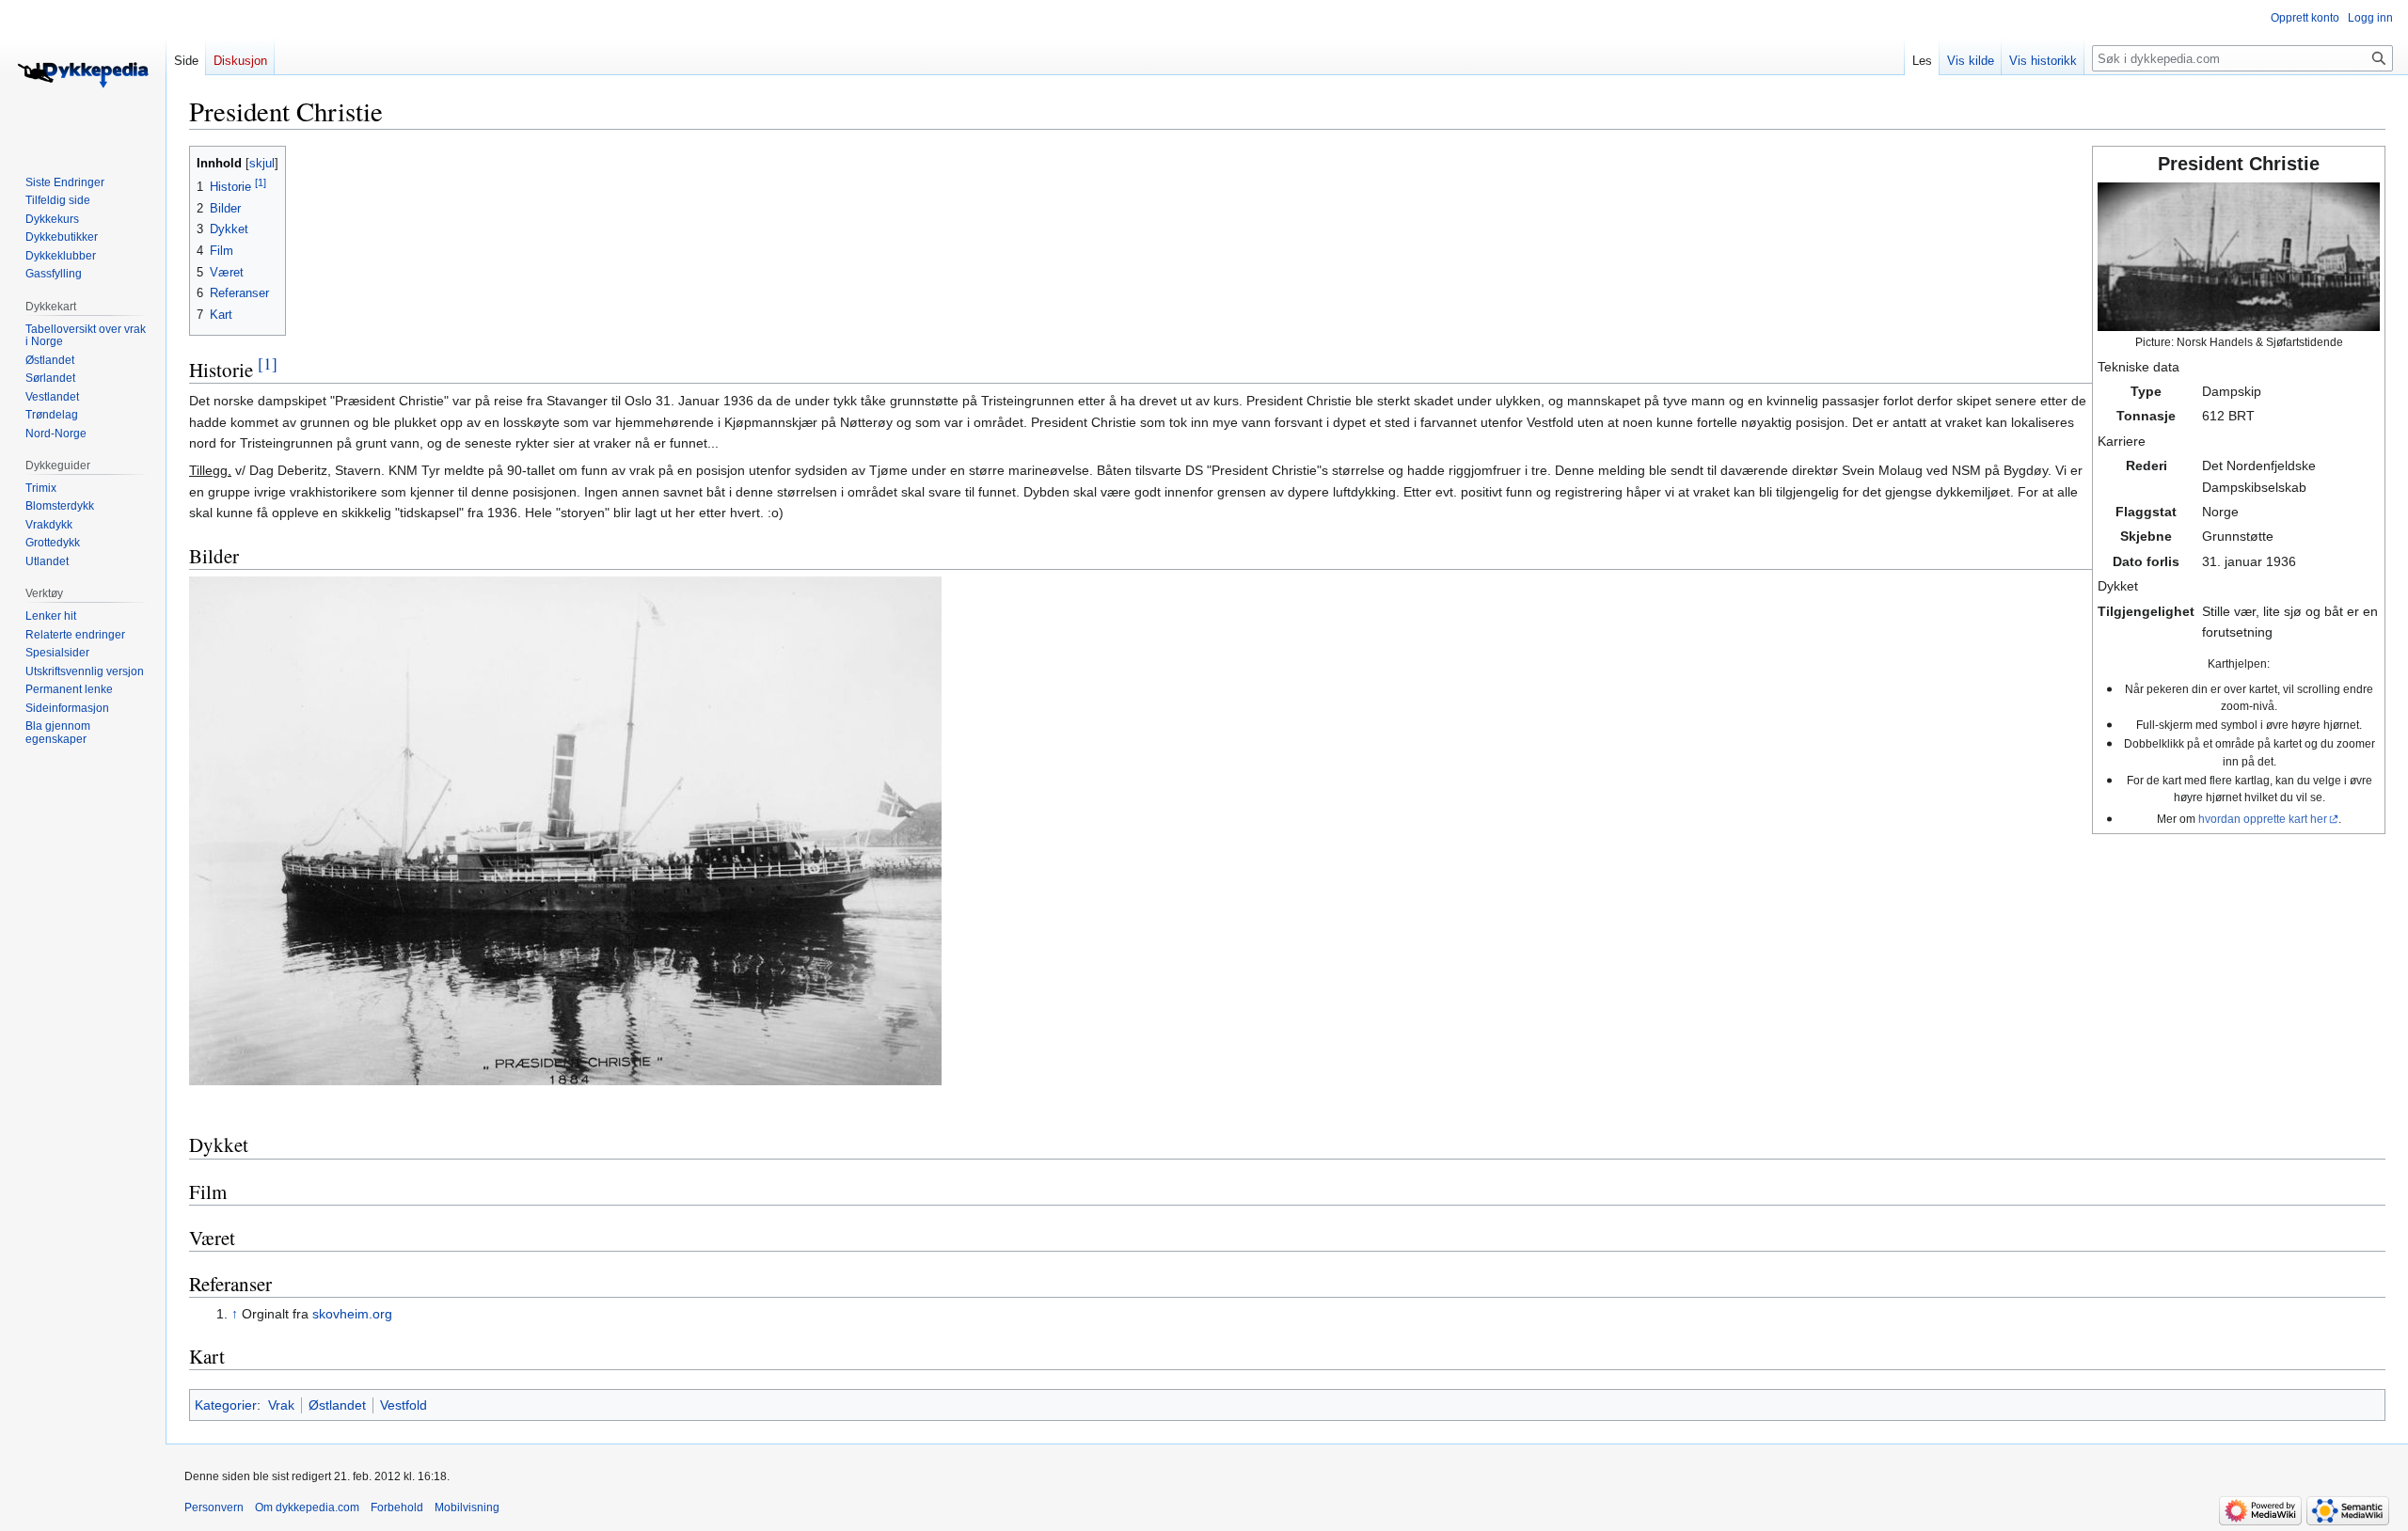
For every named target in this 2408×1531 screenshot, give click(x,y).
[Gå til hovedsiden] (83, 75)
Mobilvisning (467, 1507)
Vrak (281, 1405)
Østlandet (337, 1405)
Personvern (214, 1507)
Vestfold (404, 1405)
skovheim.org (352, 1314)
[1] (268, 363)
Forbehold (397, 1507)
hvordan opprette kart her (2263, 819)
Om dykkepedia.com (307, 1507)
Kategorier (226, 1405)
